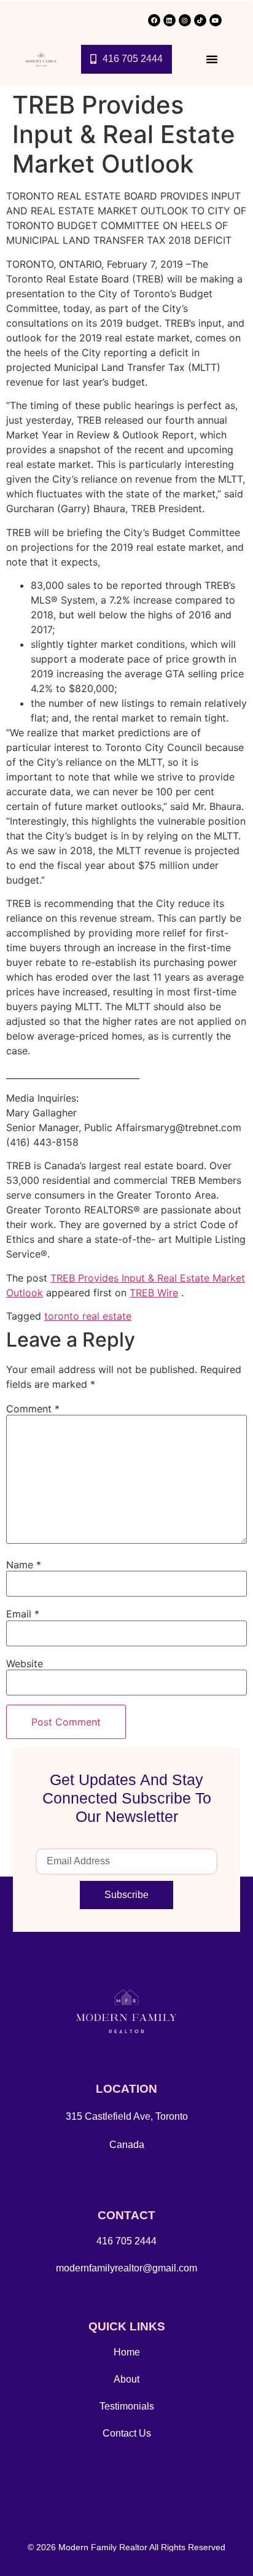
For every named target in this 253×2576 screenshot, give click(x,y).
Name (24, 1565)
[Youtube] (216, 20)
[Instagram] (185, 20)
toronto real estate (88, 1316)
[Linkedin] (169, 20)
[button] (212, 59)
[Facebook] (154, 20)
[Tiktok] (200, 20)
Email (23, 1614)
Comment (33, 1409)
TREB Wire (154, 1293)
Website (25, 1664)
